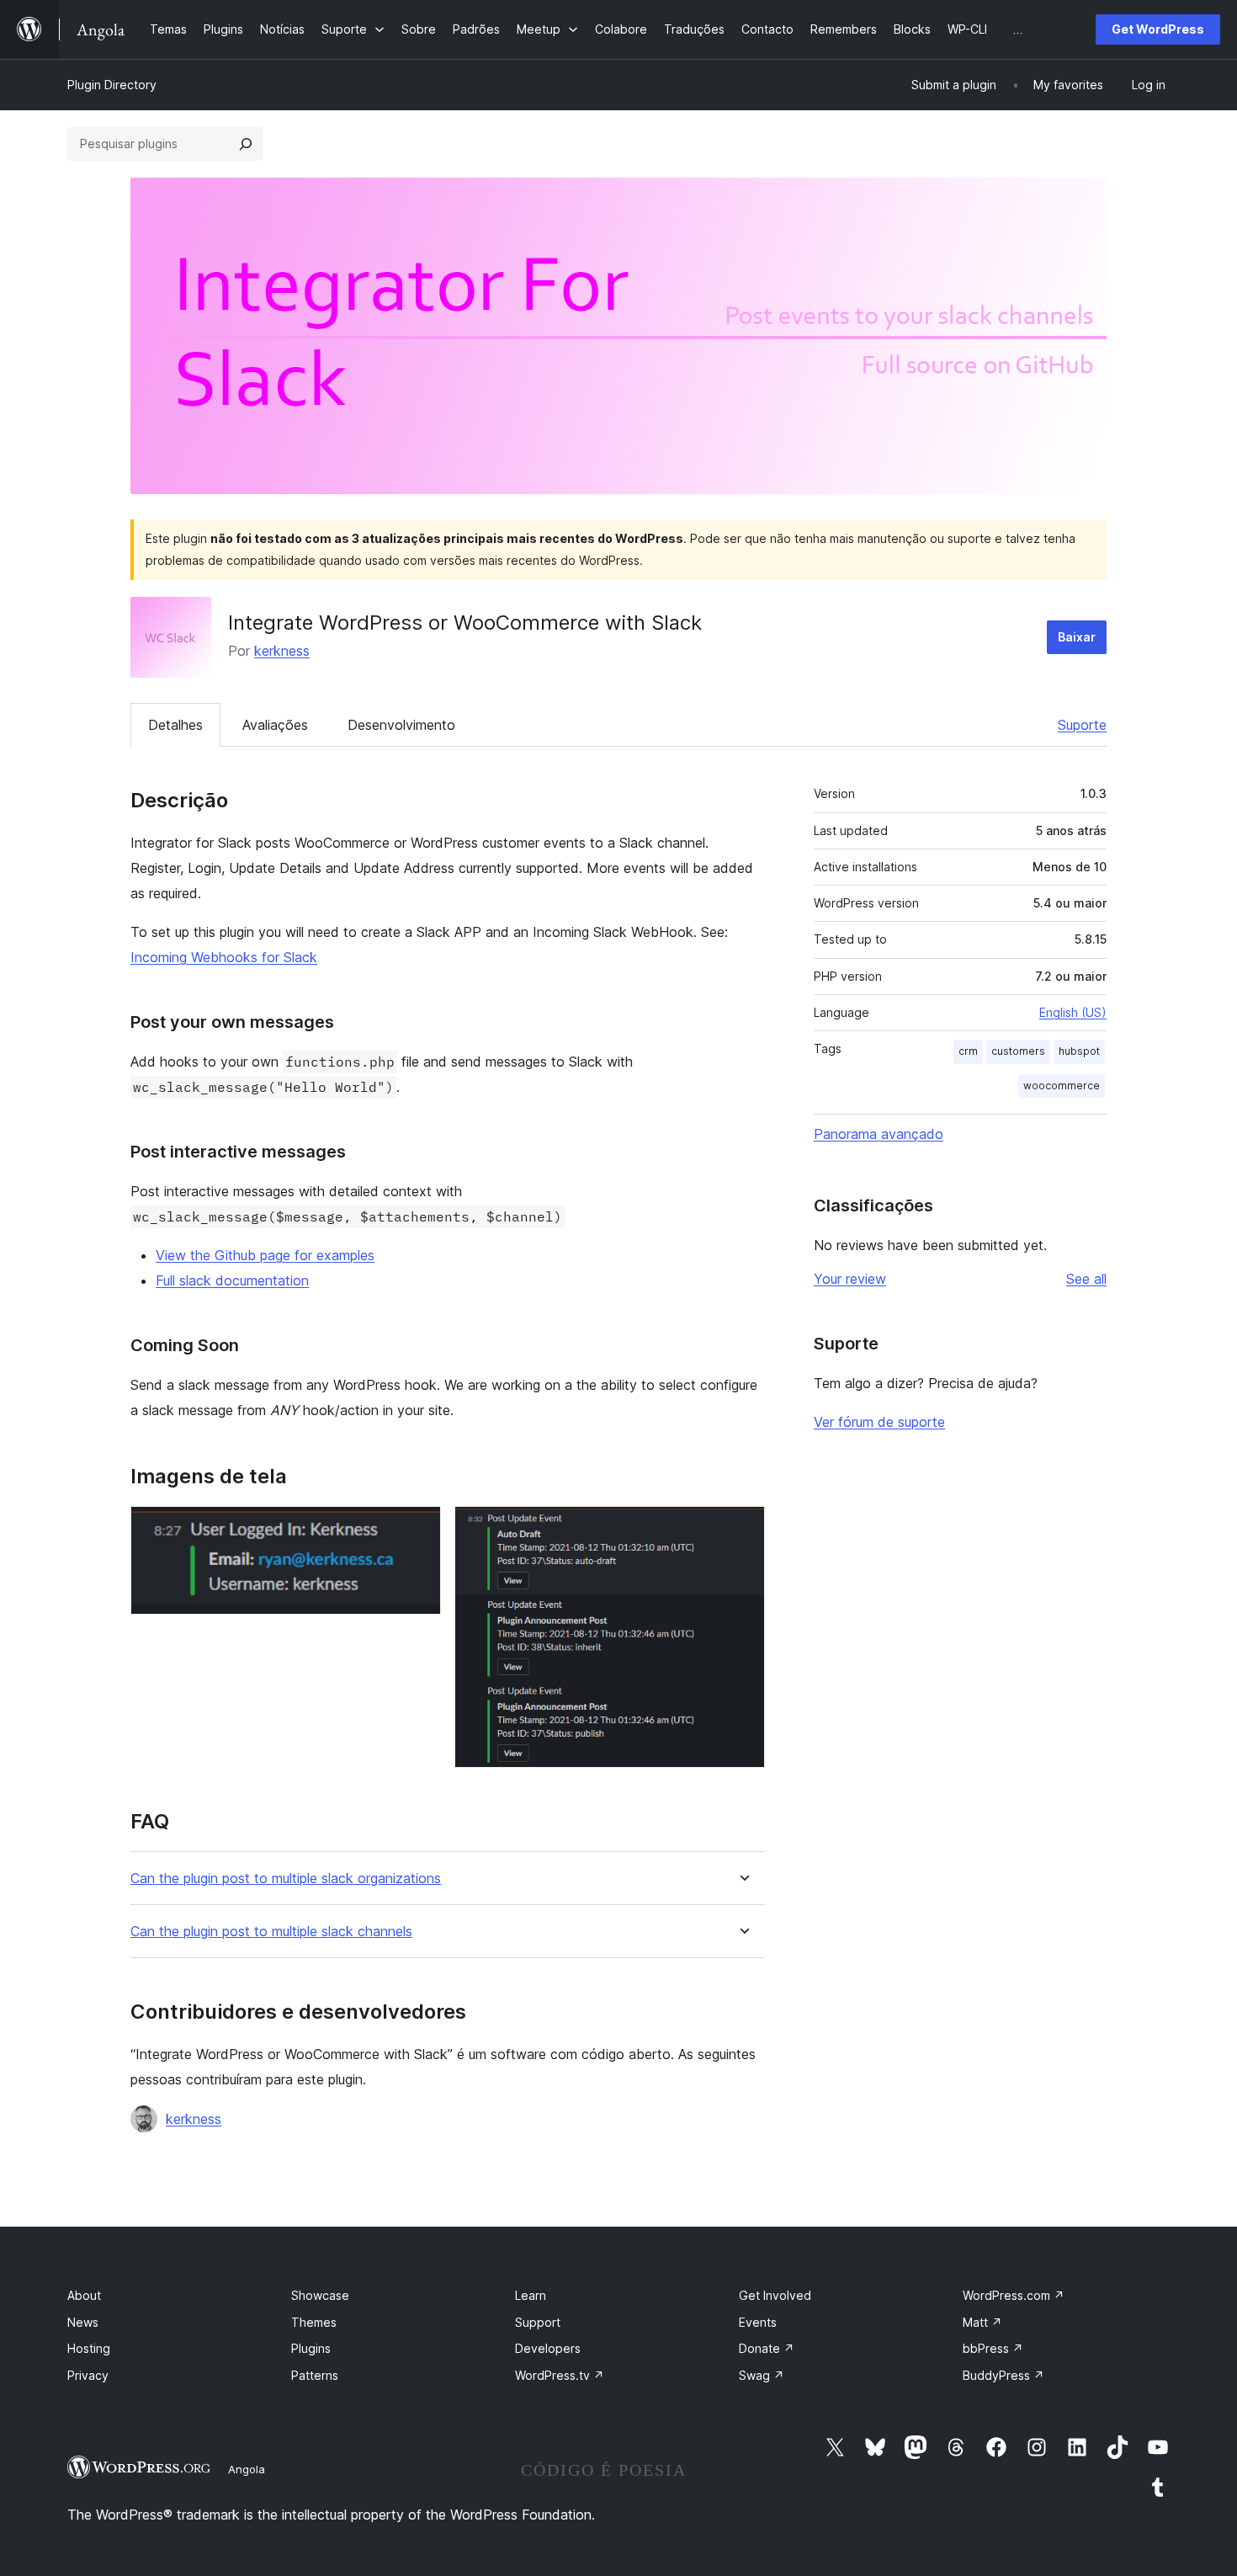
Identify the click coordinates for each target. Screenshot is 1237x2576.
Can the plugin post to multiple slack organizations (286, 1879)
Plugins (311, 2348)
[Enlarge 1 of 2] (418, 1529)
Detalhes (175, 725)
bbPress (993, 2348)
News (83, 2322)
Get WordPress (1158, 29)
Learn (531, 2295)
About (84, 2295)
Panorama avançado (879, 1134)
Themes (314, 2322)
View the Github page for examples (265, 1255)
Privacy (88, 2375)
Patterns (315, 2375)
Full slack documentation (232, 1280)
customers (1018, 1051)
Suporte (1082, 725)
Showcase (320, 2295)
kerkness (282, 651)
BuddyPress (1003, 2375)
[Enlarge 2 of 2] (742, 1529)
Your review (850, 1279)
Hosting (89, 2348)
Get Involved (775, 2295)
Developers (548, 2348)
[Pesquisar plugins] (246, 144)
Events (758, 2322)
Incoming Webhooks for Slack (224, 957)
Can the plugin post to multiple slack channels (271, 1932)
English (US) (1073, 1012)
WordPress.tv (560, 2375)
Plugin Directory (112, 85)
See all (1086, 1279)
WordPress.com (1014, 2295)
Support (538, 2322)
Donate (767, 2348)
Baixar (1077, 637)
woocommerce (1062, 1086)
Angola (247, 2469)
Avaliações (275, 725)
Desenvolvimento (401, 725)
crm (968, 1051)
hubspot (1079, 1051)
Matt (982, 2322)
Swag (762, 2375)
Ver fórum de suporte (879, 1422)
